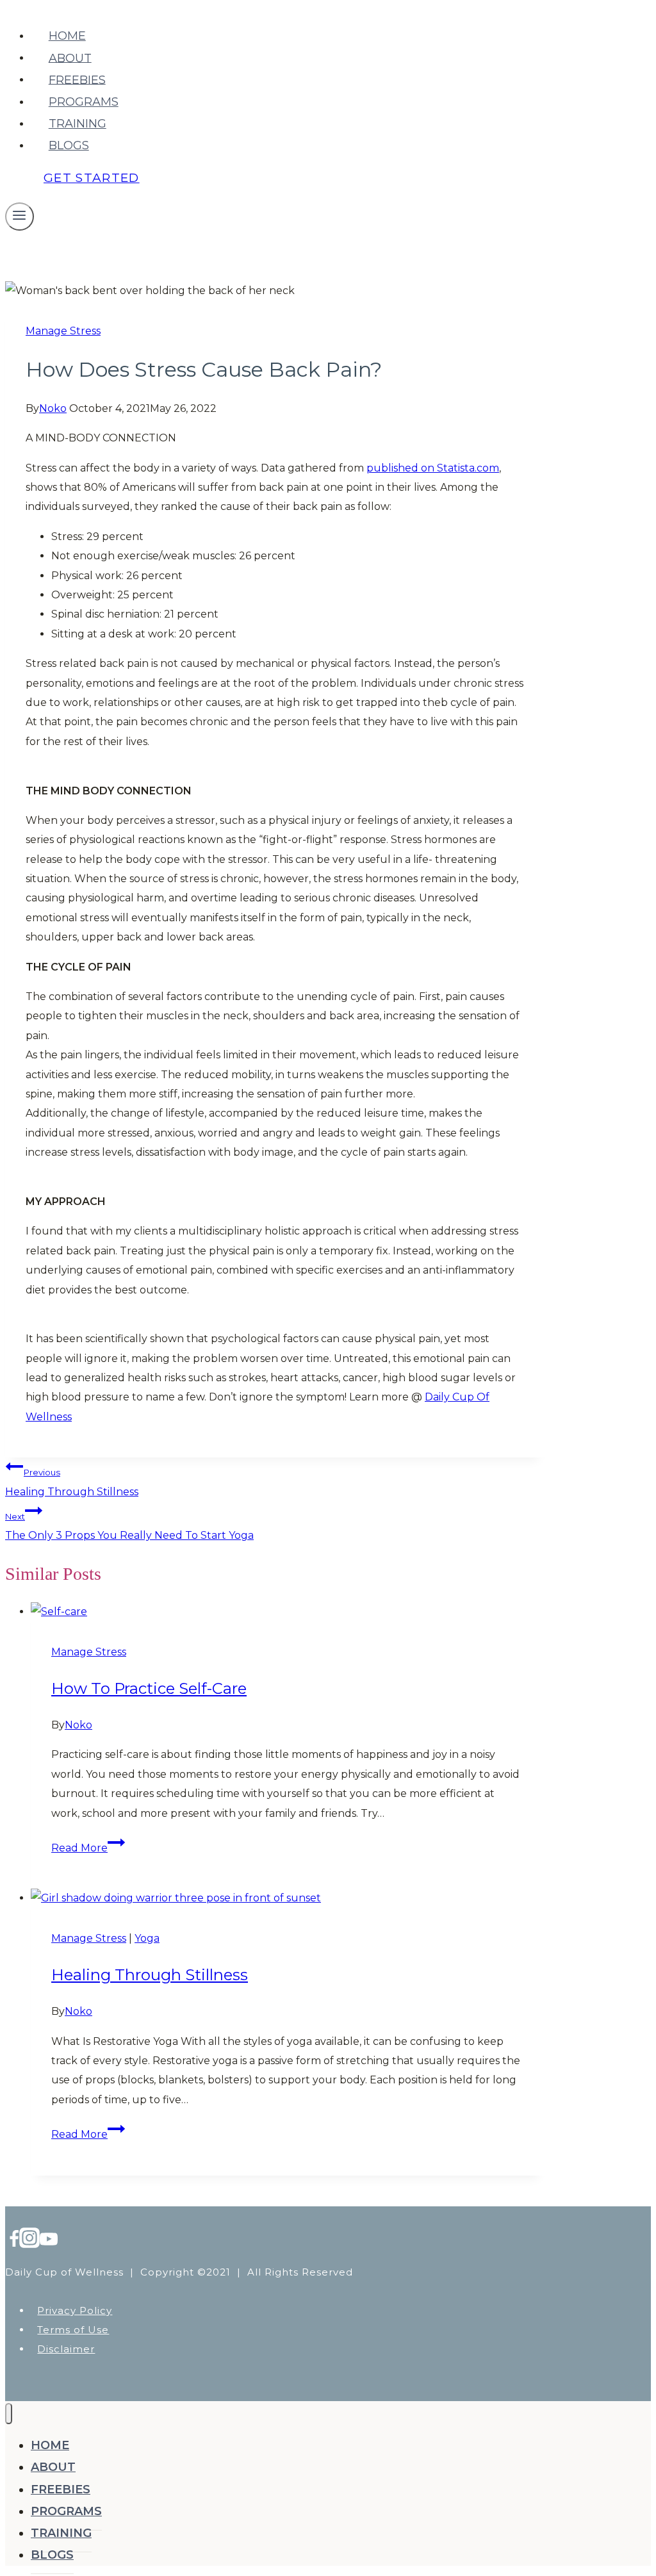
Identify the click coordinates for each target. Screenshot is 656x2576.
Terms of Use (73, 2330)
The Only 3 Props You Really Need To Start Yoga (129, 1526)
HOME (67, 36)
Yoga (147, 1938)
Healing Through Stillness (72, 1482)
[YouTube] (49, 2243)
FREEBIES (77, 79)
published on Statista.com (433, 468)
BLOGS (69, 145)
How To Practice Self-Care (149, 1688)
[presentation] (288, 1612)
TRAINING (78, 124)
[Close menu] (9, 2414)
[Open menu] (20, 217)
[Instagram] (29, 2243)
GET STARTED (92, 178)
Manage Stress (63, 331)
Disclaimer (66, 2349)
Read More (88, 1848)
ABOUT (70, 58)
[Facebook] (14, 2243)
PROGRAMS (84, 102)
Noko (53, 408)
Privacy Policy (75, 2310)
